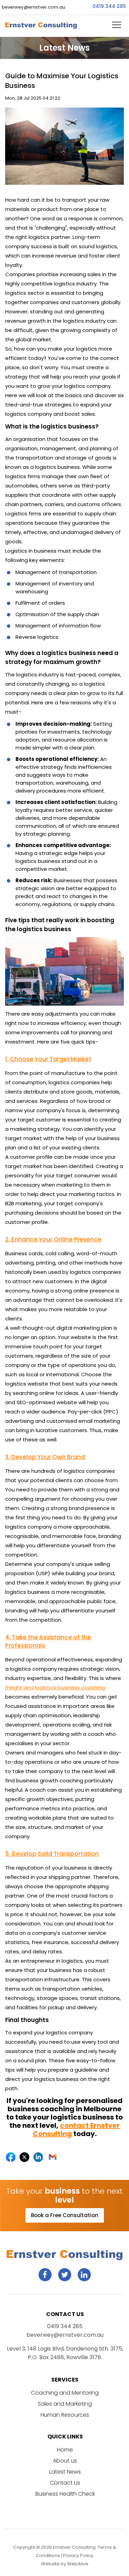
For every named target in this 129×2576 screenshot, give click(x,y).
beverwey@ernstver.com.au (33, 7)
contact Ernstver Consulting (76, 2130)
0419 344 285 (109, 6)
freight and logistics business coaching (55, 1687)
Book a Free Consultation (65, 2215)
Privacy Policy (78, 2555)
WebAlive (78, 2564)
